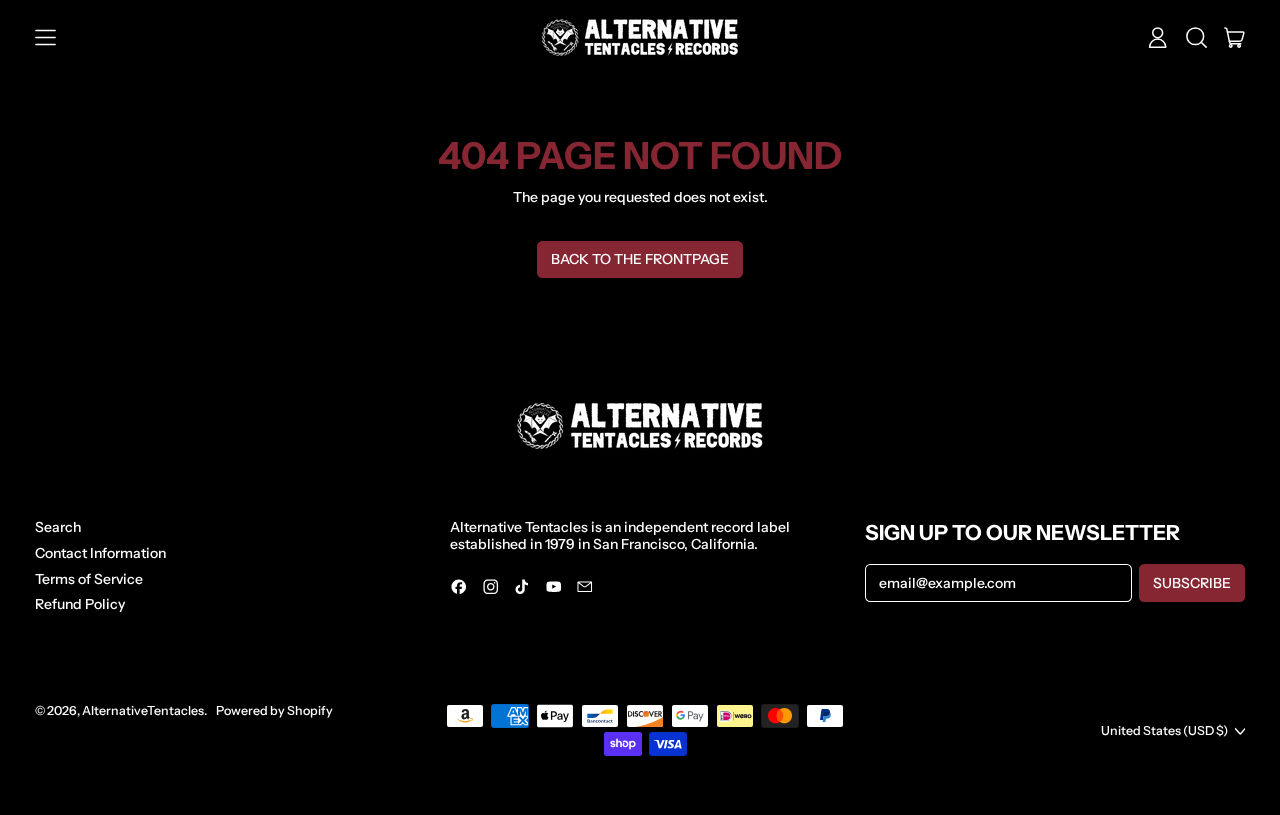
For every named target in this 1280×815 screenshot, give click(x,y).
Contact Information (100, 553)
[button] (1196, 38)
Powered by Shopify (274, 710)
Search (58, 527)
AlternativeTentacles (143, 710)
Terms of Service (89, 579)
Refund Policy (80, 604)
